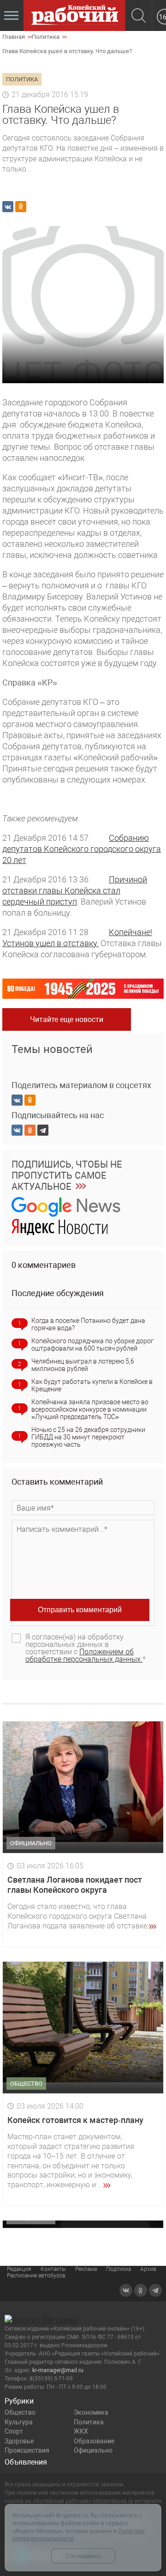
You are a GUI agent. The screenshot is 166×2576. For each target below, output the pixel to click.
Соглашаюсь (83, 2556)
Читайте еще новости (67, 1019)
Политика (89, 2422)
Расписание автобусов (36, 2276)
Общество (20, 2412)
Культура (19, 2422)
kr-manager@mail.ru (58, 2370)
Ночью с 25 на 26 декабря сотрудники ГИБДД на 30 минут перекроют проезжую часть (88, 1437)
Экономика (91, 2412)
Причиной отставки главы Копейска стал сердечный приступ (75, 890)
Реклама (86, 2269)
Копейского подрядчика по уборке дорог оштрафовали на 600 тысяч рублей (92, 1345)
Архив (148, 2269)
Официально (93, 2450)
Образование (94, 2441)
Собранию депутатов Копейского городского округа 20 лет (82, 849)
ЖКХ (81, 2431)
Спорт (14, 2431)
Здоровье (19, 2441)
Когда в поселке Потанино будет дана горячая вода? (88, 1324)
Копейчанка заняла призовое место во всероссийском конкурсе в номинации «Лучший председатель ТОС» (90, 1409)
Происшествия (27, 2450)
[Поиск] (139, 16)
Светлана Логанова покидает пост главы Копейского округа (75, 1885)
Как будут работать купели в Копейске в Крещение (92, 1385)
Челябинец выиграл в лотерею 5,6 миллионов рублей (83, 1365)
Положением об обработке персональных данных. (84, 1655)
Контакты (53, 2269)
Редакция (19, 2269)
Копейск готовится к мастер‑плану (75, 2120)
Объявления (26, 2462)
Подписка (119, 2269)
